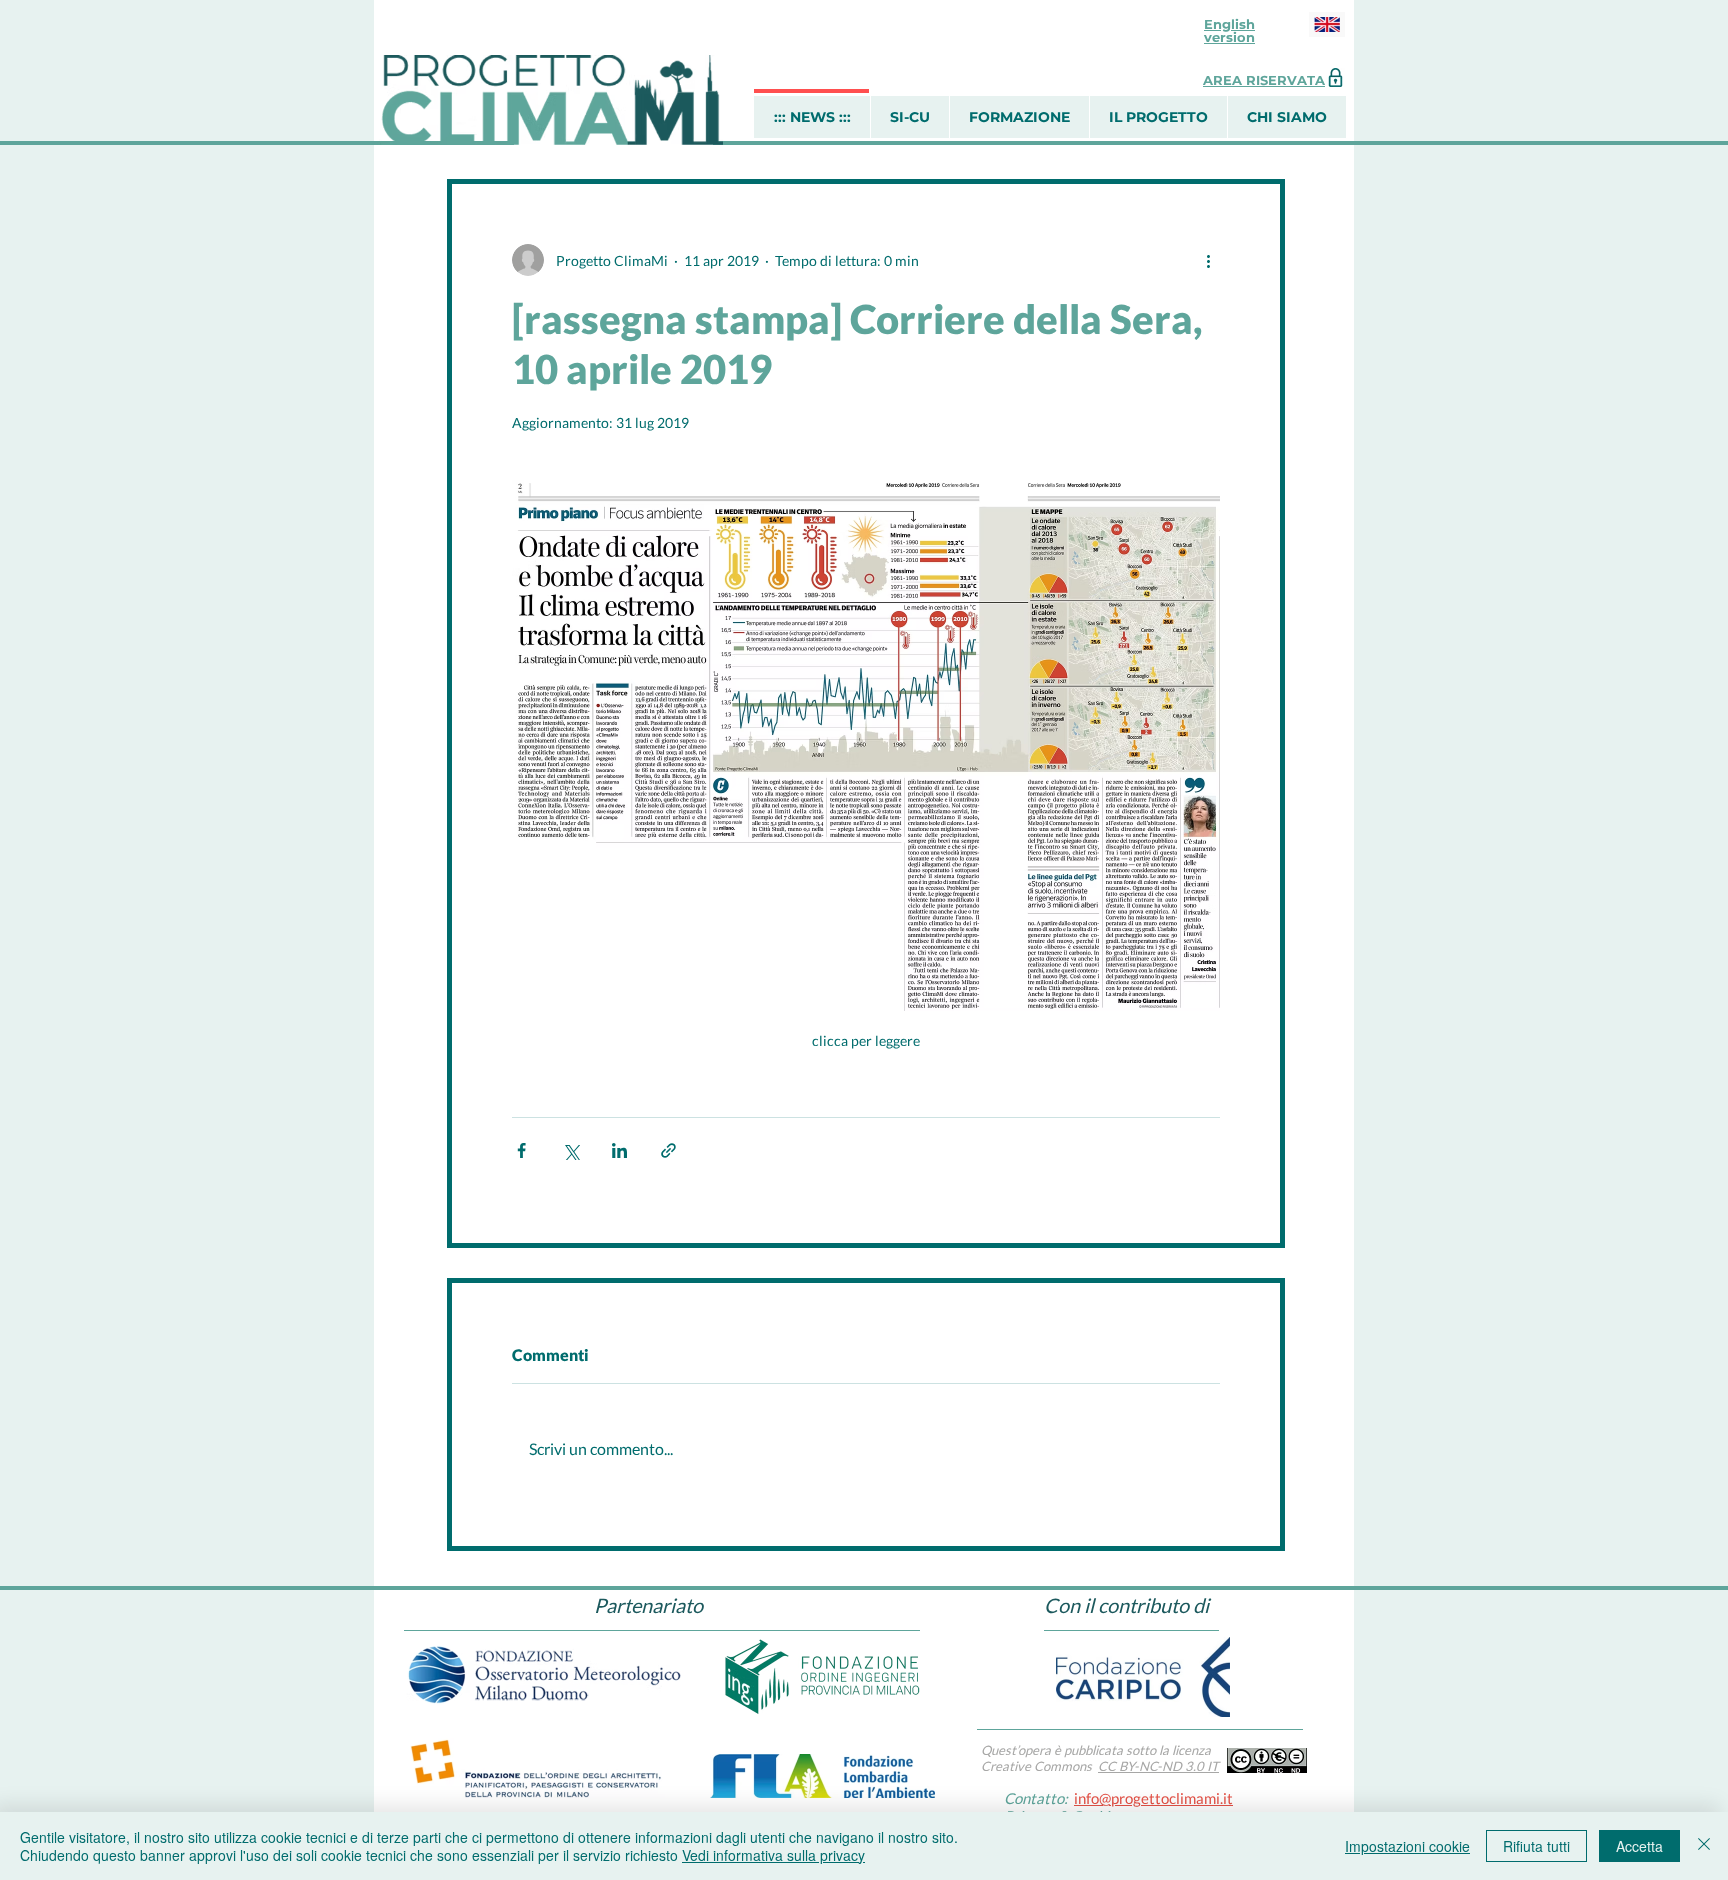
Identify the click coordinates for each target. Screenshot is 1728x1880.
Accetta (1639, 1846)
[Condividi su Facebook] (521, 1150)
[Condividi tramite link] (668, 1150)
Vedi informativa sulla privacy (773, 1855)
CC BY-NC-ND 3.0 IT (1158, 1766)
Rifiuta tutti (1536, 1846)
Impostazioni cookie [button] (1407, 1846)
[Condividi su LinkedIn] (619, 1150)
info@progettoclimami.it (1153, 1798)
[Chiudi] (1704, 1846)
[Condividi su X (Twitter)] (570, 1150)
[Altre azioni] (1208, 260)
